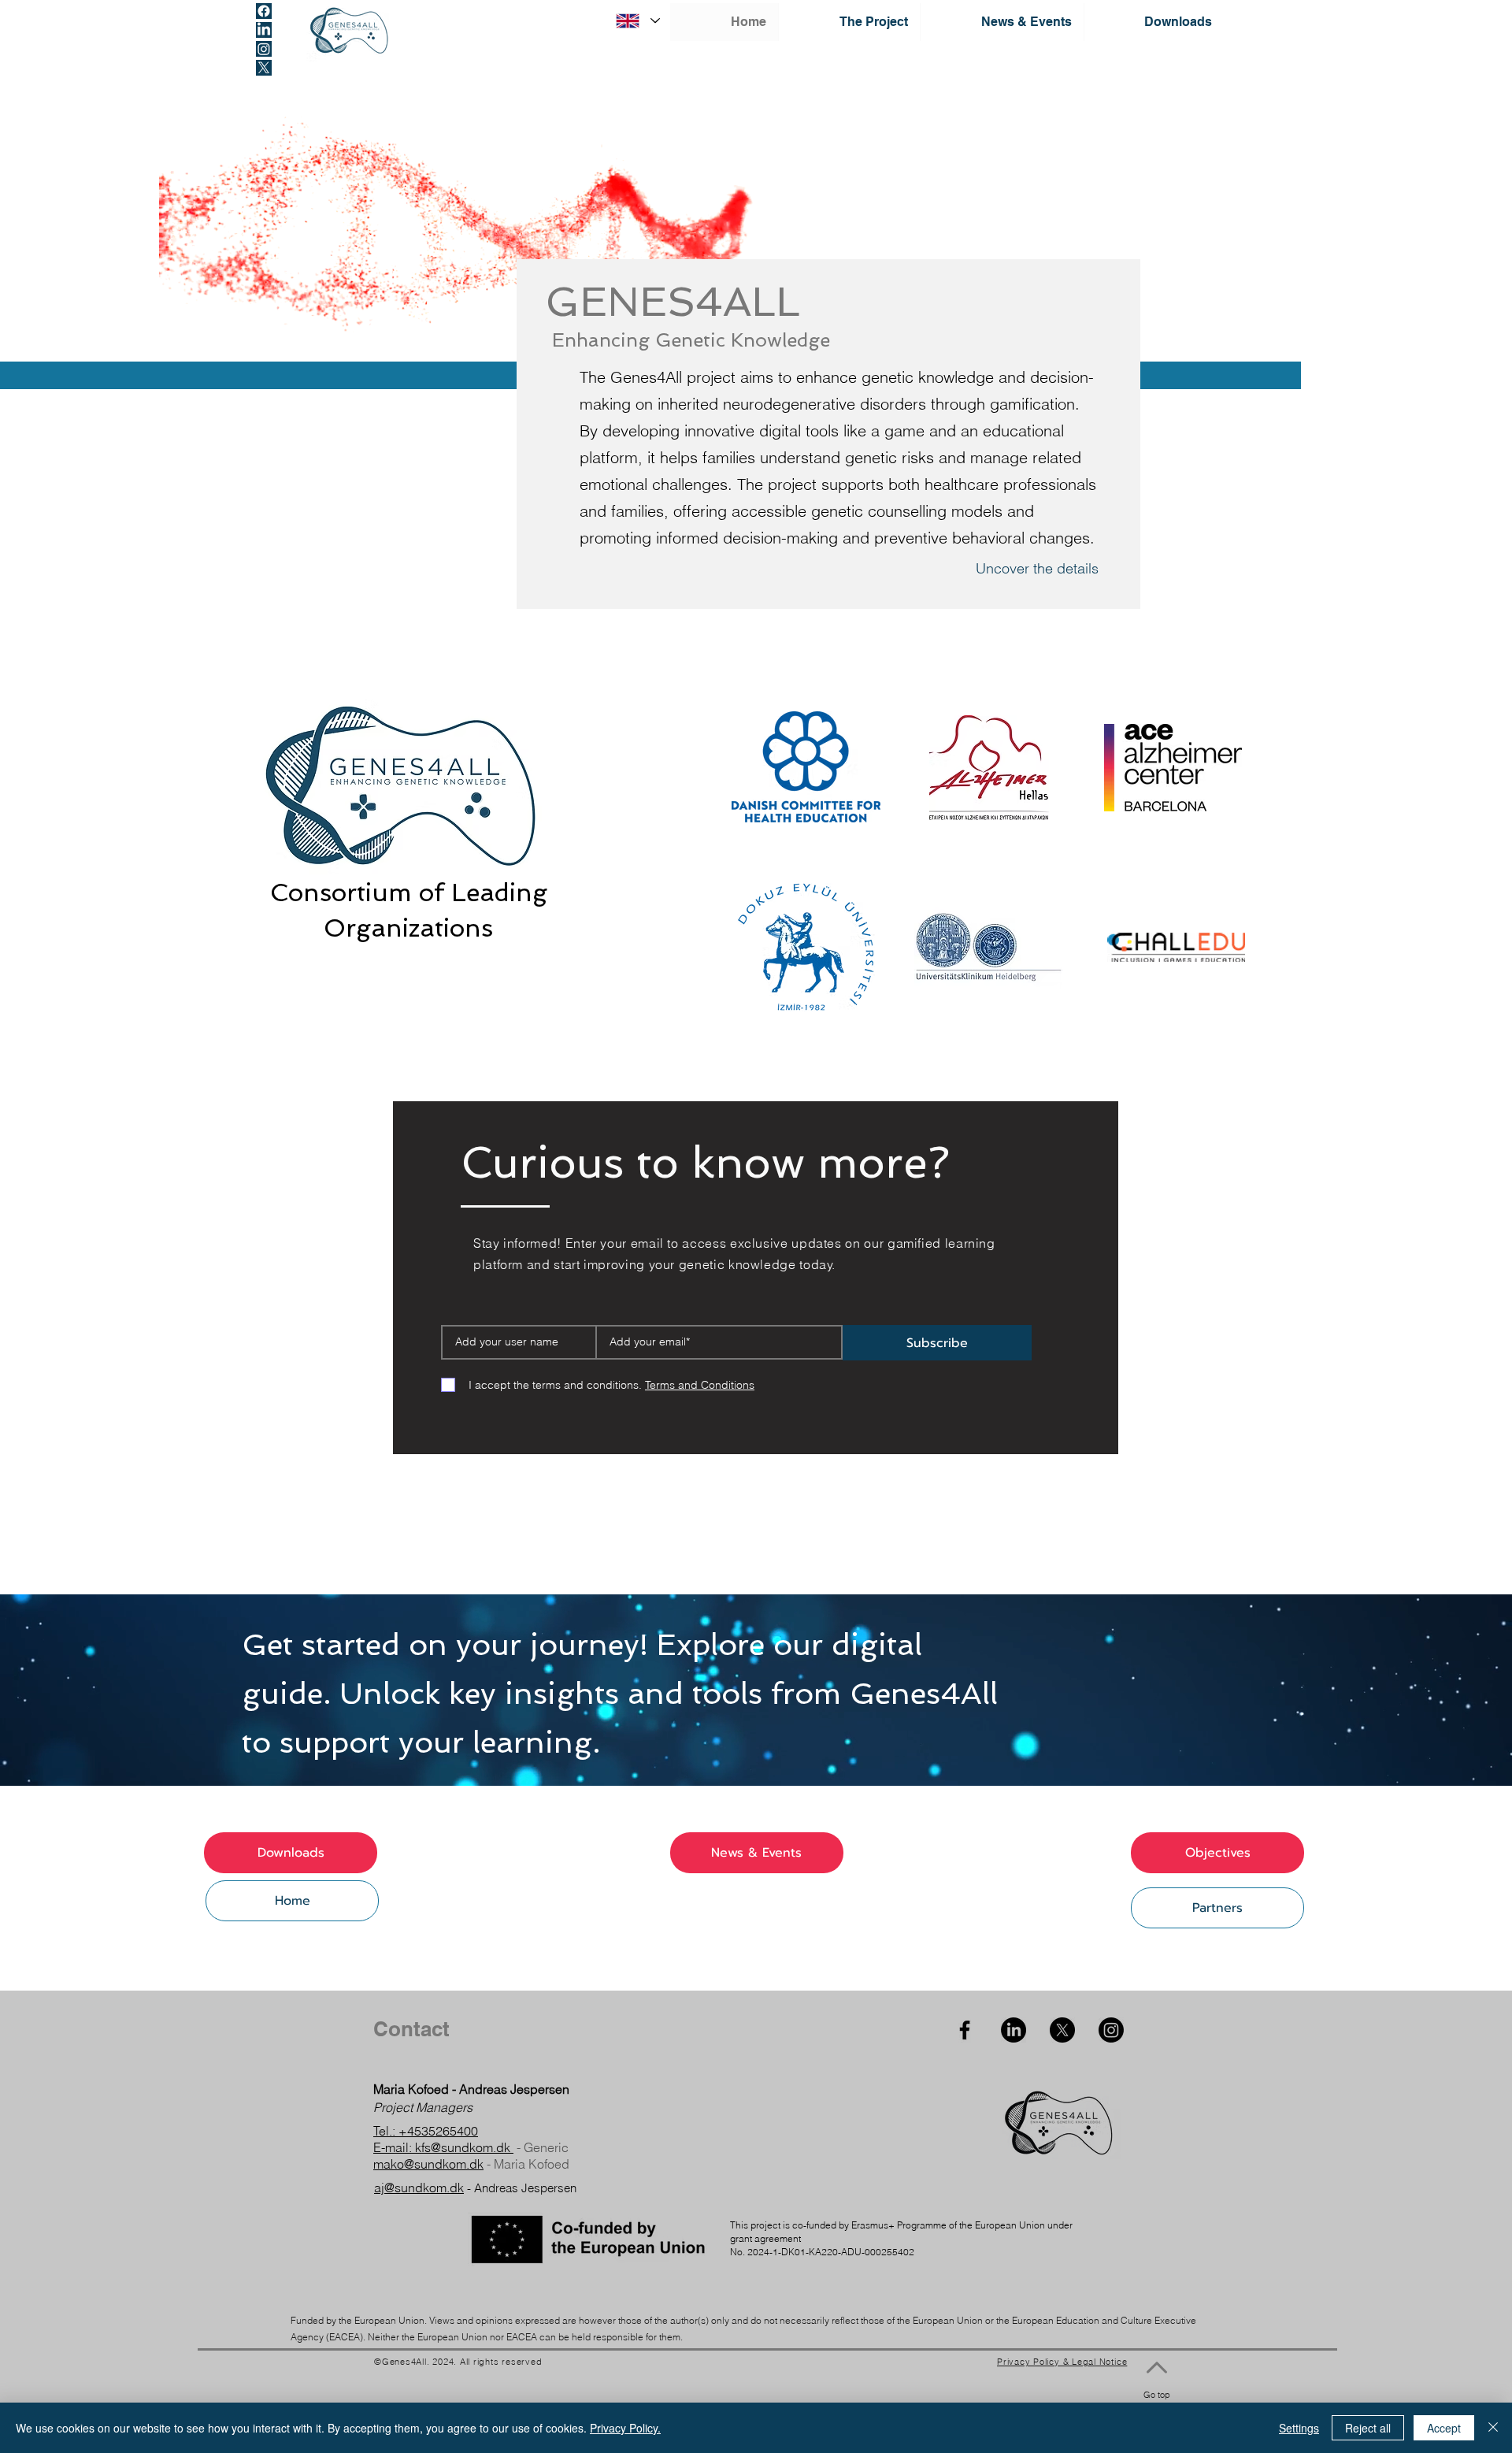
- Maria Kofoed (526, 2164)
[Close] (1493, 2428)
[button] (849, 22)
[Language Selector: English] (637, 21)
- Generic (541, 2147)
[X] (264, 68)
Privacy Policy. (625, 2428)
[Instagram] (264, 49)
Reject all (1368, 2428)
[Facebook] (264, 11)
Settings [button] (1299, 2428)
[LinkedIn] (264, 30)
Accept (1444, 2428)
